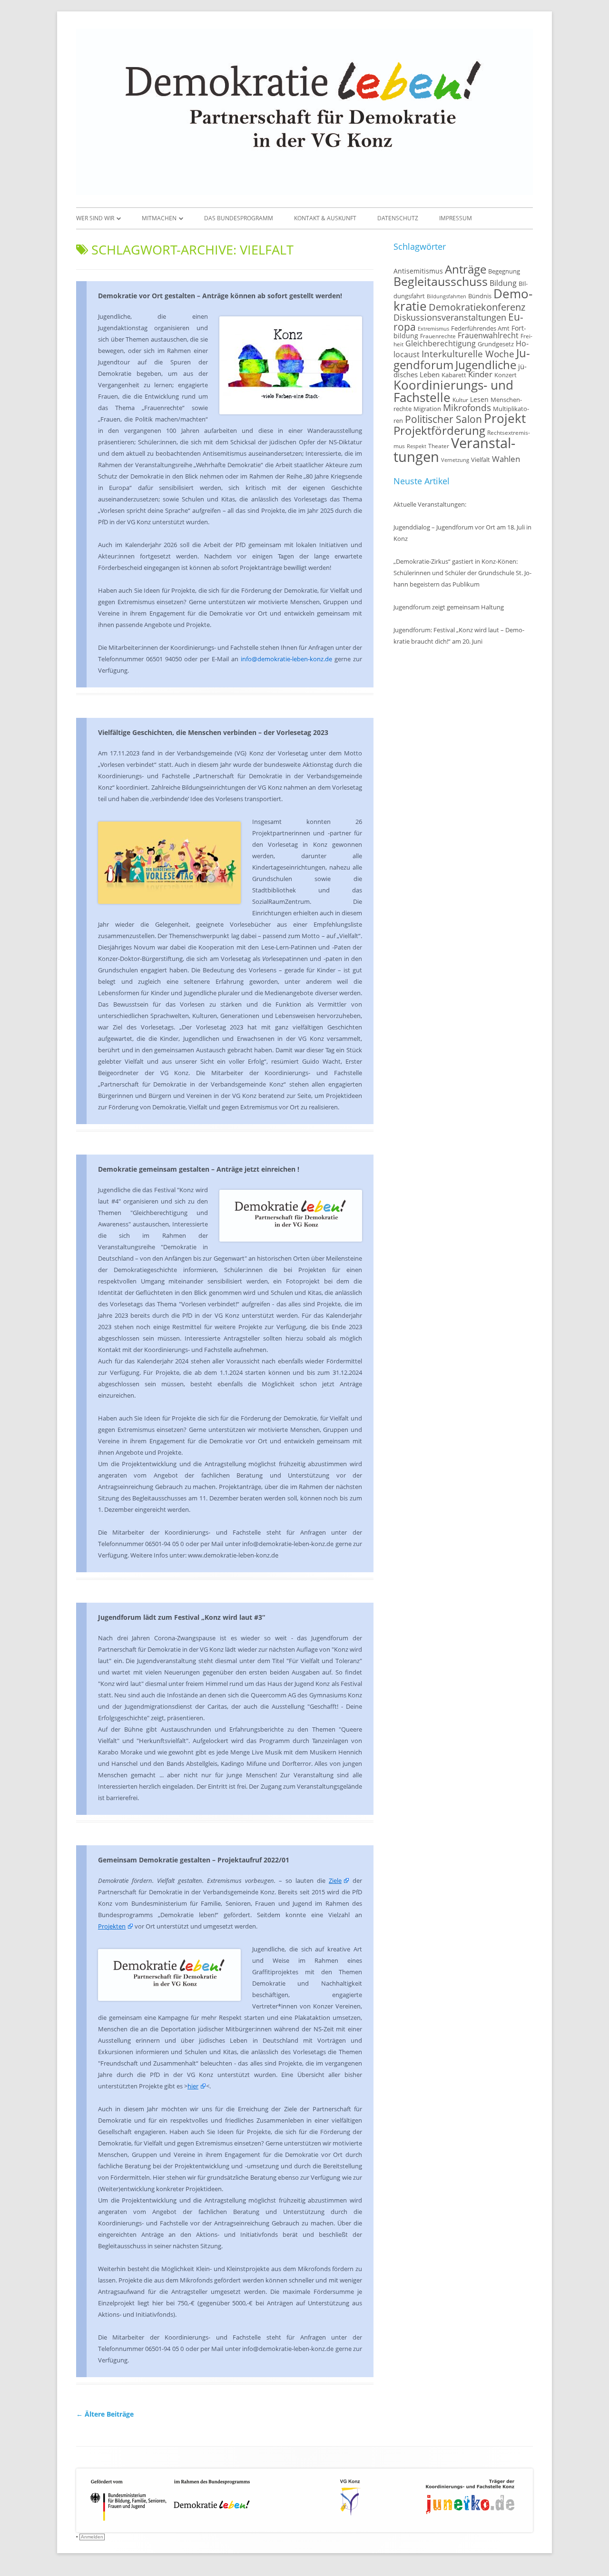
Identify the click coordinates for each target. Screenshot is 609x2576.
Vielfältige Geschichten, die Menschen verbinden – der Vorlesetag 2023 (213, 732)
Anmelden (92, 2537)
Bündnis (480, 296)
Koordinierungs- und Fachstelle (453, 391)
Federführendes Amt (480, 328)
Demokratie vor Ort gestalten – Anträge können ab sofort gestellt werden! (220, 296)
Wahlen (506, 459)
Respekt (417, 446)
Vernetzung (455, 460)
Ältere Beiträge (105, 2414)
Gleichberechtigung (441, 343)
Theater (439, 446)
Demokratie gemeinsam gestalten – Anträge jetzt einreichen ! (199, 1169)
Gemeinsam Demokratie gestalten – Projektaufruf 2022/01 (194, 1860)
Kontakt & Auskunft (325, 218)
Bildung (503, 283)
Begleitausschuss (441, 281)
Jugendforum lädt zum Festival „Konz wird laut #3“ (182, 1617)
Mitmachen (159, 218)
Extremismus (433, 329)
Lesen (479, 399)
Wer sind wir (95, 218)
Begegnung (504, 271)
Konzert (506, 375)
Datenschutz (398, 218)
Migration (427, 409)
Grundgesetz (496, 344)
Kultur (460, 400)
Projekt (505, 418)
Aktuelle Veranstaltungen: (430, 504)
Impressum (456, 218)
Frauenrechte (438, 336)
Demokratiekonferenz (477, 307)
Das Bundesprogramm (239, 218)
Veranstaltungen (454, 450)
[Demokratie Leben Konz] (304, 192)
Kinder (480, 374)
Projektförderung (439, 430)
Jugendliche (486, 365)
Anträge (466, 269)
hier (193, 2086)
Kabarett (454, 375)
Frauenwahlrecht (488, 335)
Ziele (335, 1881)
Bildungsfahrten (447, 296)
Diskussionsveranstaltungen (450, 317)
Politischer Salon (443, 419)
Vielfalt (481, 460)
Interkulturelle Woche (468, 354)
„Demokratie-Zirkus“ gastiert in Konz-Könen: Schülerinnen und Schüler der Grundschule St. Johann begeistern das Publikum (462, 573)
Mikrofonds (467, 407)
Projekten (112, 1926)
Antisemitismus (418, 271)
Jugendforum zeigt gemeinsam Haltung (449, 607)
